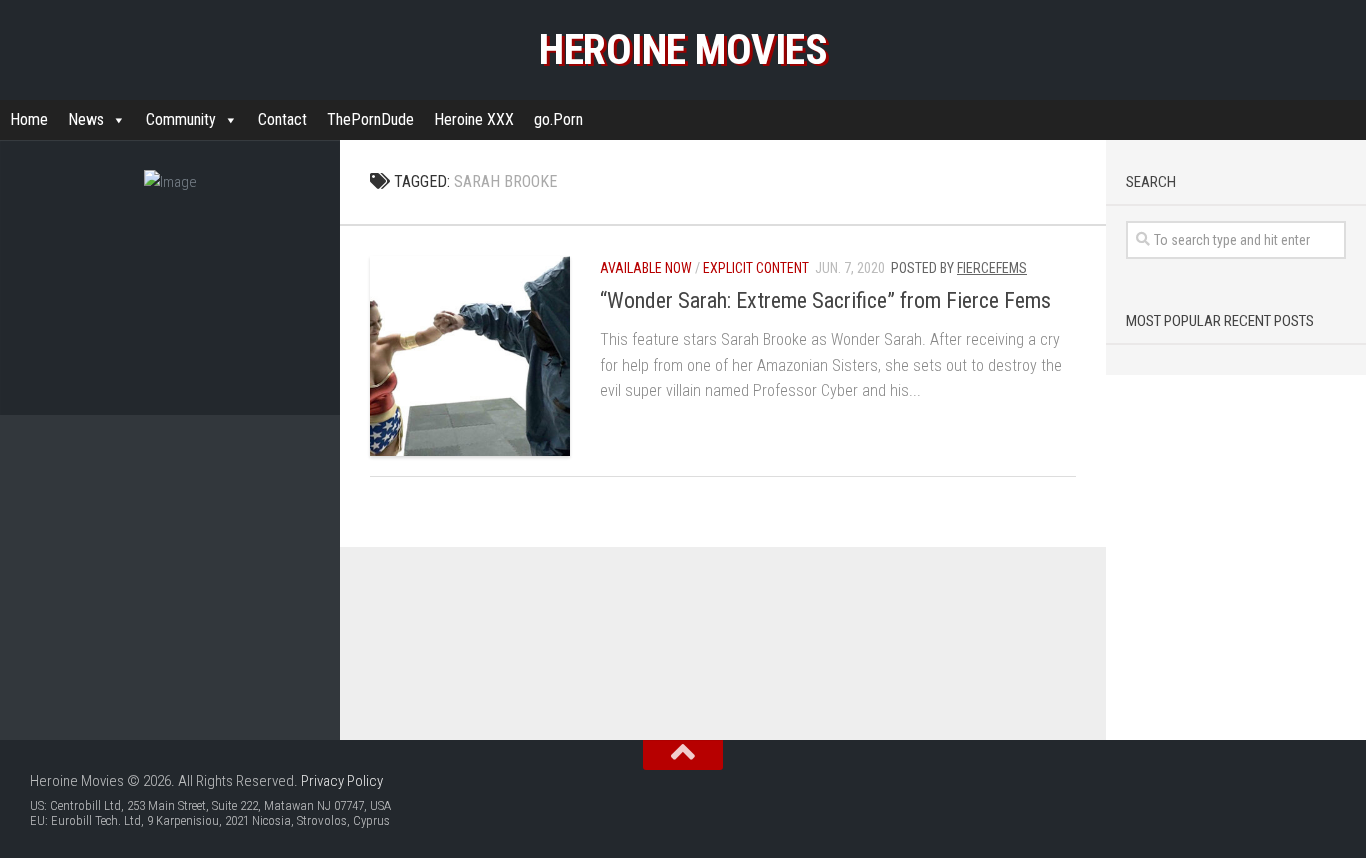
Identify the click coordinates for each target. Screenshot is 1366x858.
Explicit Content (756, 268)
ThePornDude (370, 119)
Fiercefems (992, 268)
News (86, 119)
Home (29, 119)
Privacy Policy (342, 781)
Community (181, 119)
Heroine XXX (474, 119)
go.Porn (558, 119)
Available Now (646, 268)
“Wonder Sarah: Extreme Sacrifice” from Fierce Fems (825, 300)
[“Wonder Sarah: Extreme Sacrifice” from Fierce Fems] (470, 356)
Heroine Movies (683, 49)
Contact (282, 119)
